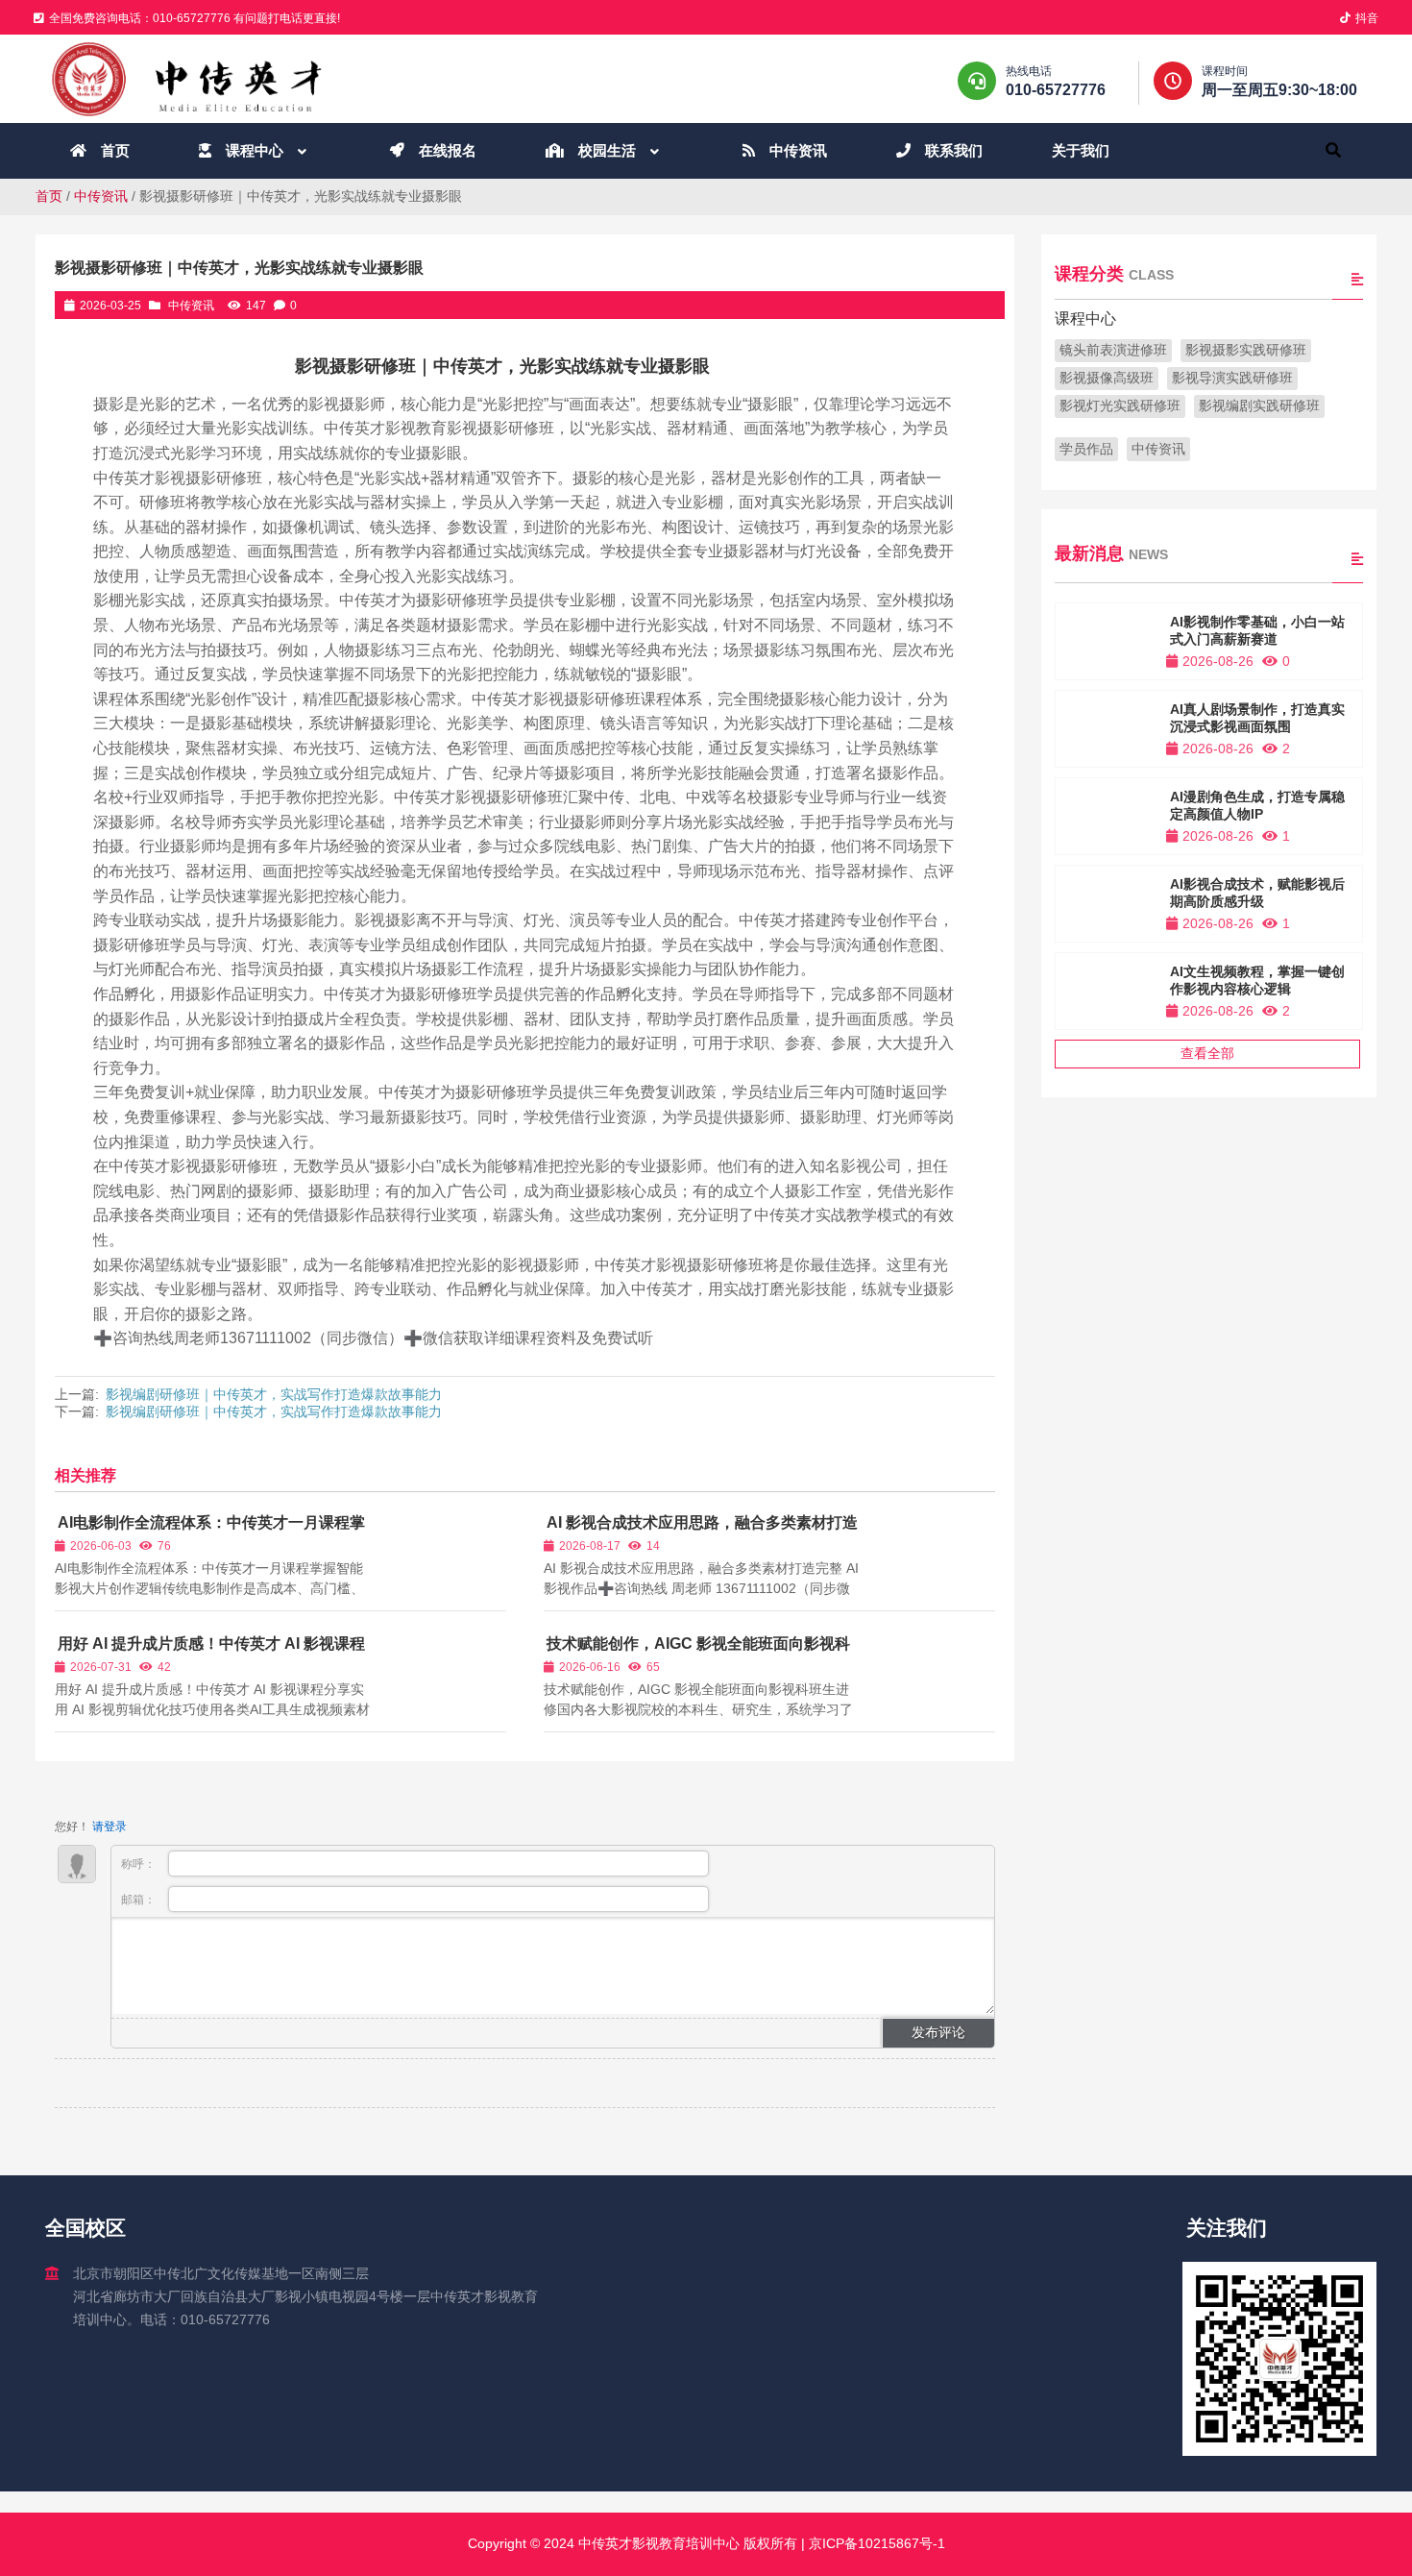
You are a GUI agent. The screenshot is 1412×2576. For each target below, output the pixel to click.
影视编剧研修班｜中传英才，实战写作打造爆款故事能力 (274, 1394)
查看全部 (1207, 1053)
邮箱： (140, 1900)
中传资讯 (101, 196)
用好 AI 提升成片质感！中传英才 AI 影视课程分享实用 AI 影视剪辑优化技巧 (210, 1652)
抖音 (1367, 18)
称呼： (140, 1864)
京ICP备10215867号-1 (875, 2543)
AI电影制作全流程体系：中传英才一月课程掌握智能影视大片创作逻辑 (210, 1531)
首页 (49, 196)
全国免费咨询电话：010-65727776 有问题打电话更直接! (195, 18)
